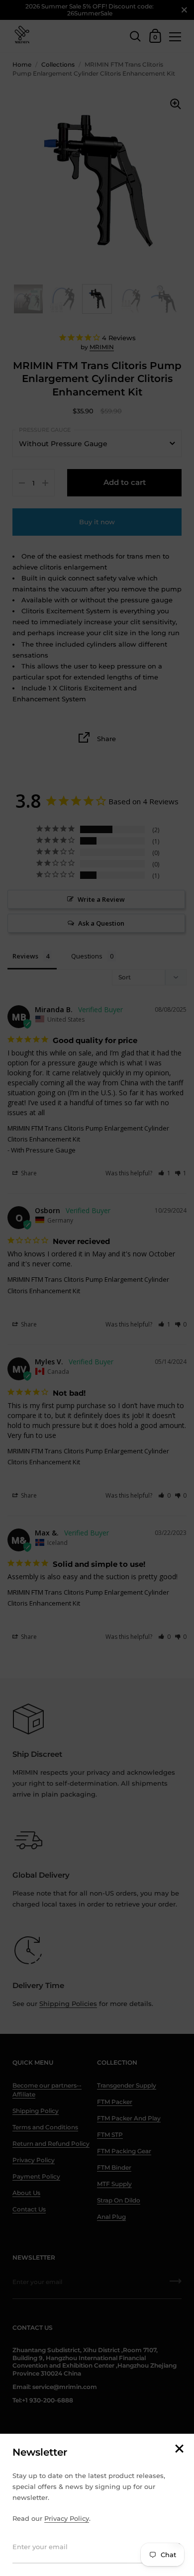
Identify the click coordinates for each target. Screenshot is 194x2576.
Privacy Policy (67, 2518)
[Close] (179, 2449)
